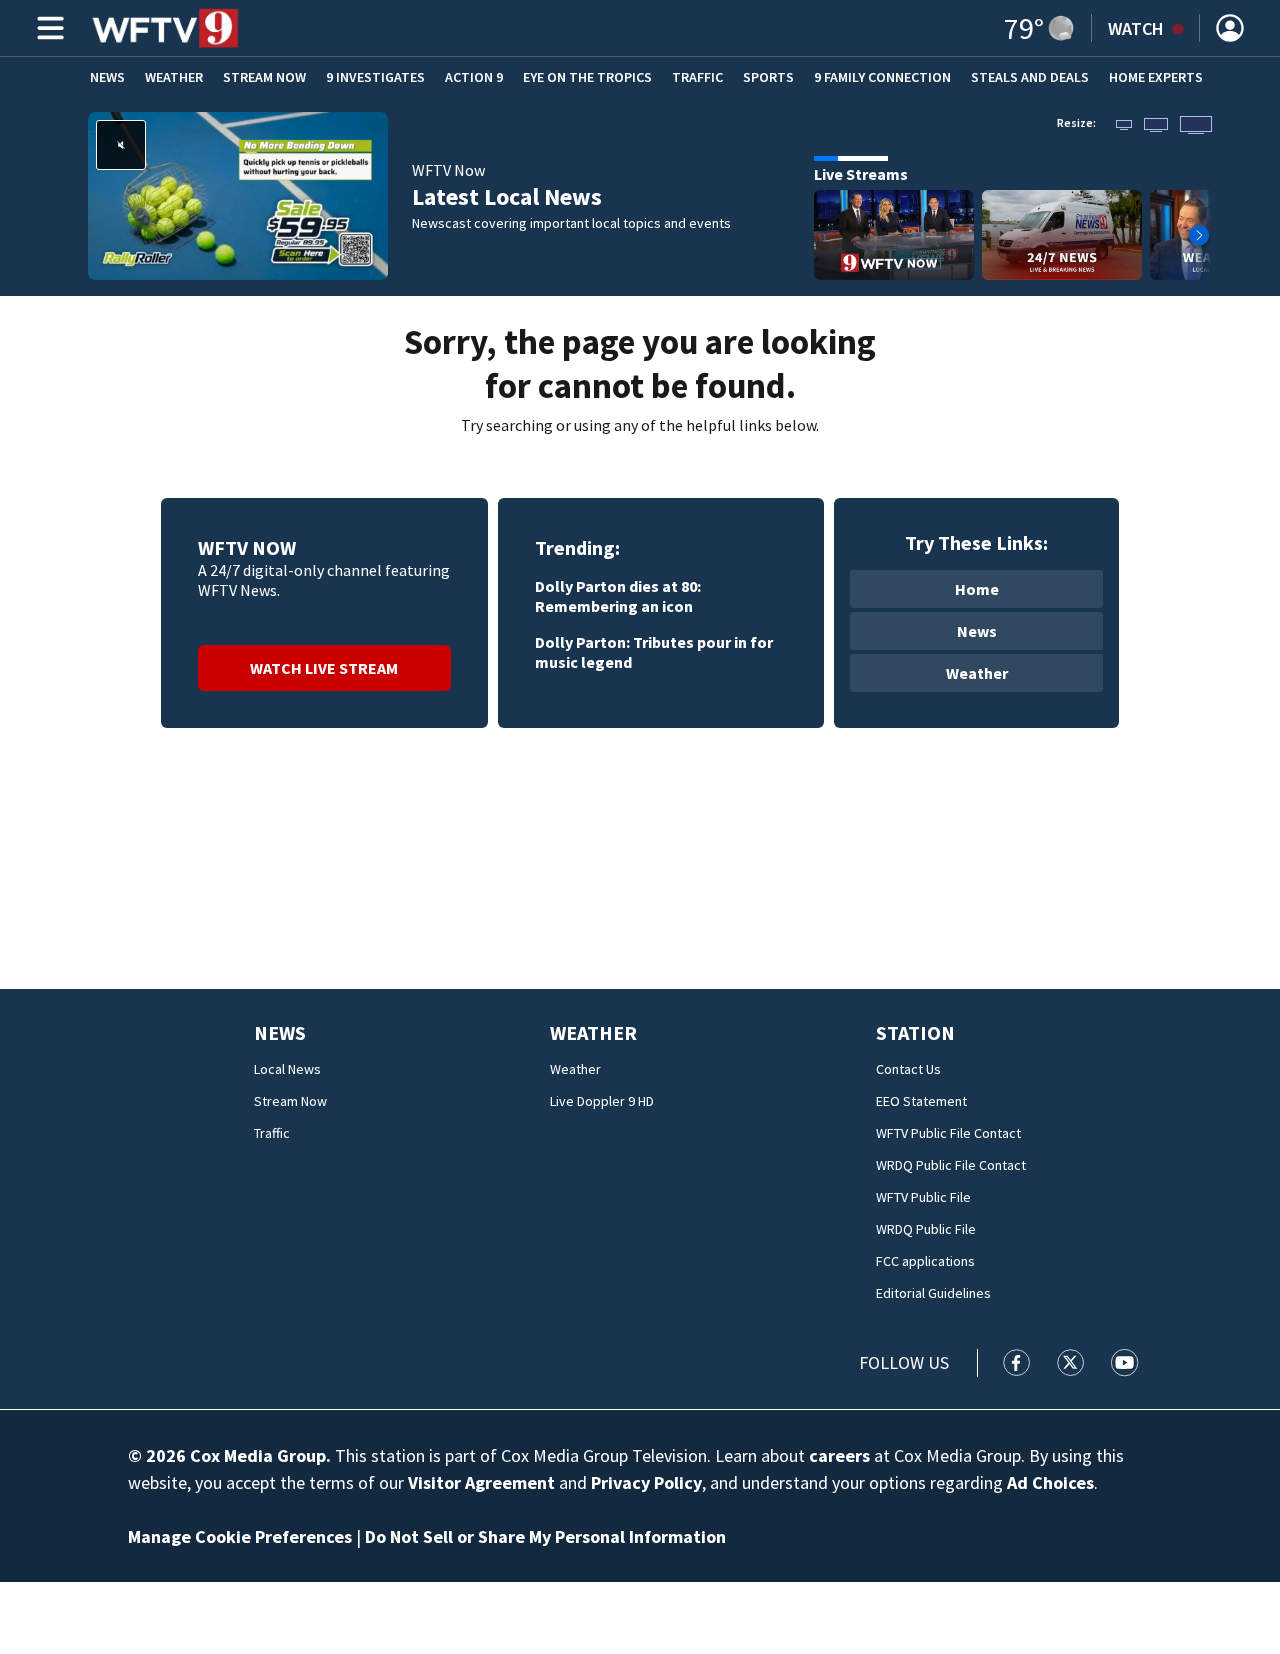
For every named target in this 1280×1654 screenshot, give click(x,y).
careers (839, 1455)
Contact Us (908, 1069)
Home (977, 589)
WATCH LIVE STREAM (324, 668)
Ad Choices (1050, 1482)
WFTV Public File (923, 1197)
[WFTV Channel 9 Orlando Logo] (165, 28)
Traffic (697, 77)
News (107, 77)
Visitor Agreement (481, 1482)
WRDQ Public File (926, 1229)
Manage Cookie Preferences (240, 1536)
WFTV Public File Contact (948, 1133)
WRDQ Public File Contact (951, 1165)
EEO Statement (921, 1101)
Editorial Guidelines (933, 1293)
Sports (768, 77)
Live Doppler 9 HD (602, 1101)
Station (915, 1032)
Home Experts (1156, 77)
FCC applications (925, 1261)
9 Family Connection (882, 77)
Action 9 (474, 77)
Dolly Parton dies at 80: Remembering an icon (618, 596)
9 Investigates (375, 77)
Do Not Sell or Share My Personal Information (545, 1536)
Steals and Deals (1030, 77)
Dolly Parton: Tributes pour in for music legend (654, 652)
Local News (287, 1069)
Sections (47, 28)
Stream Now (264, 77)
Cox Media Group (258, 1455)
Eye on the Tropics (587, 77)
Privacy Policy (646, 1482)
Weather (174, 77)
